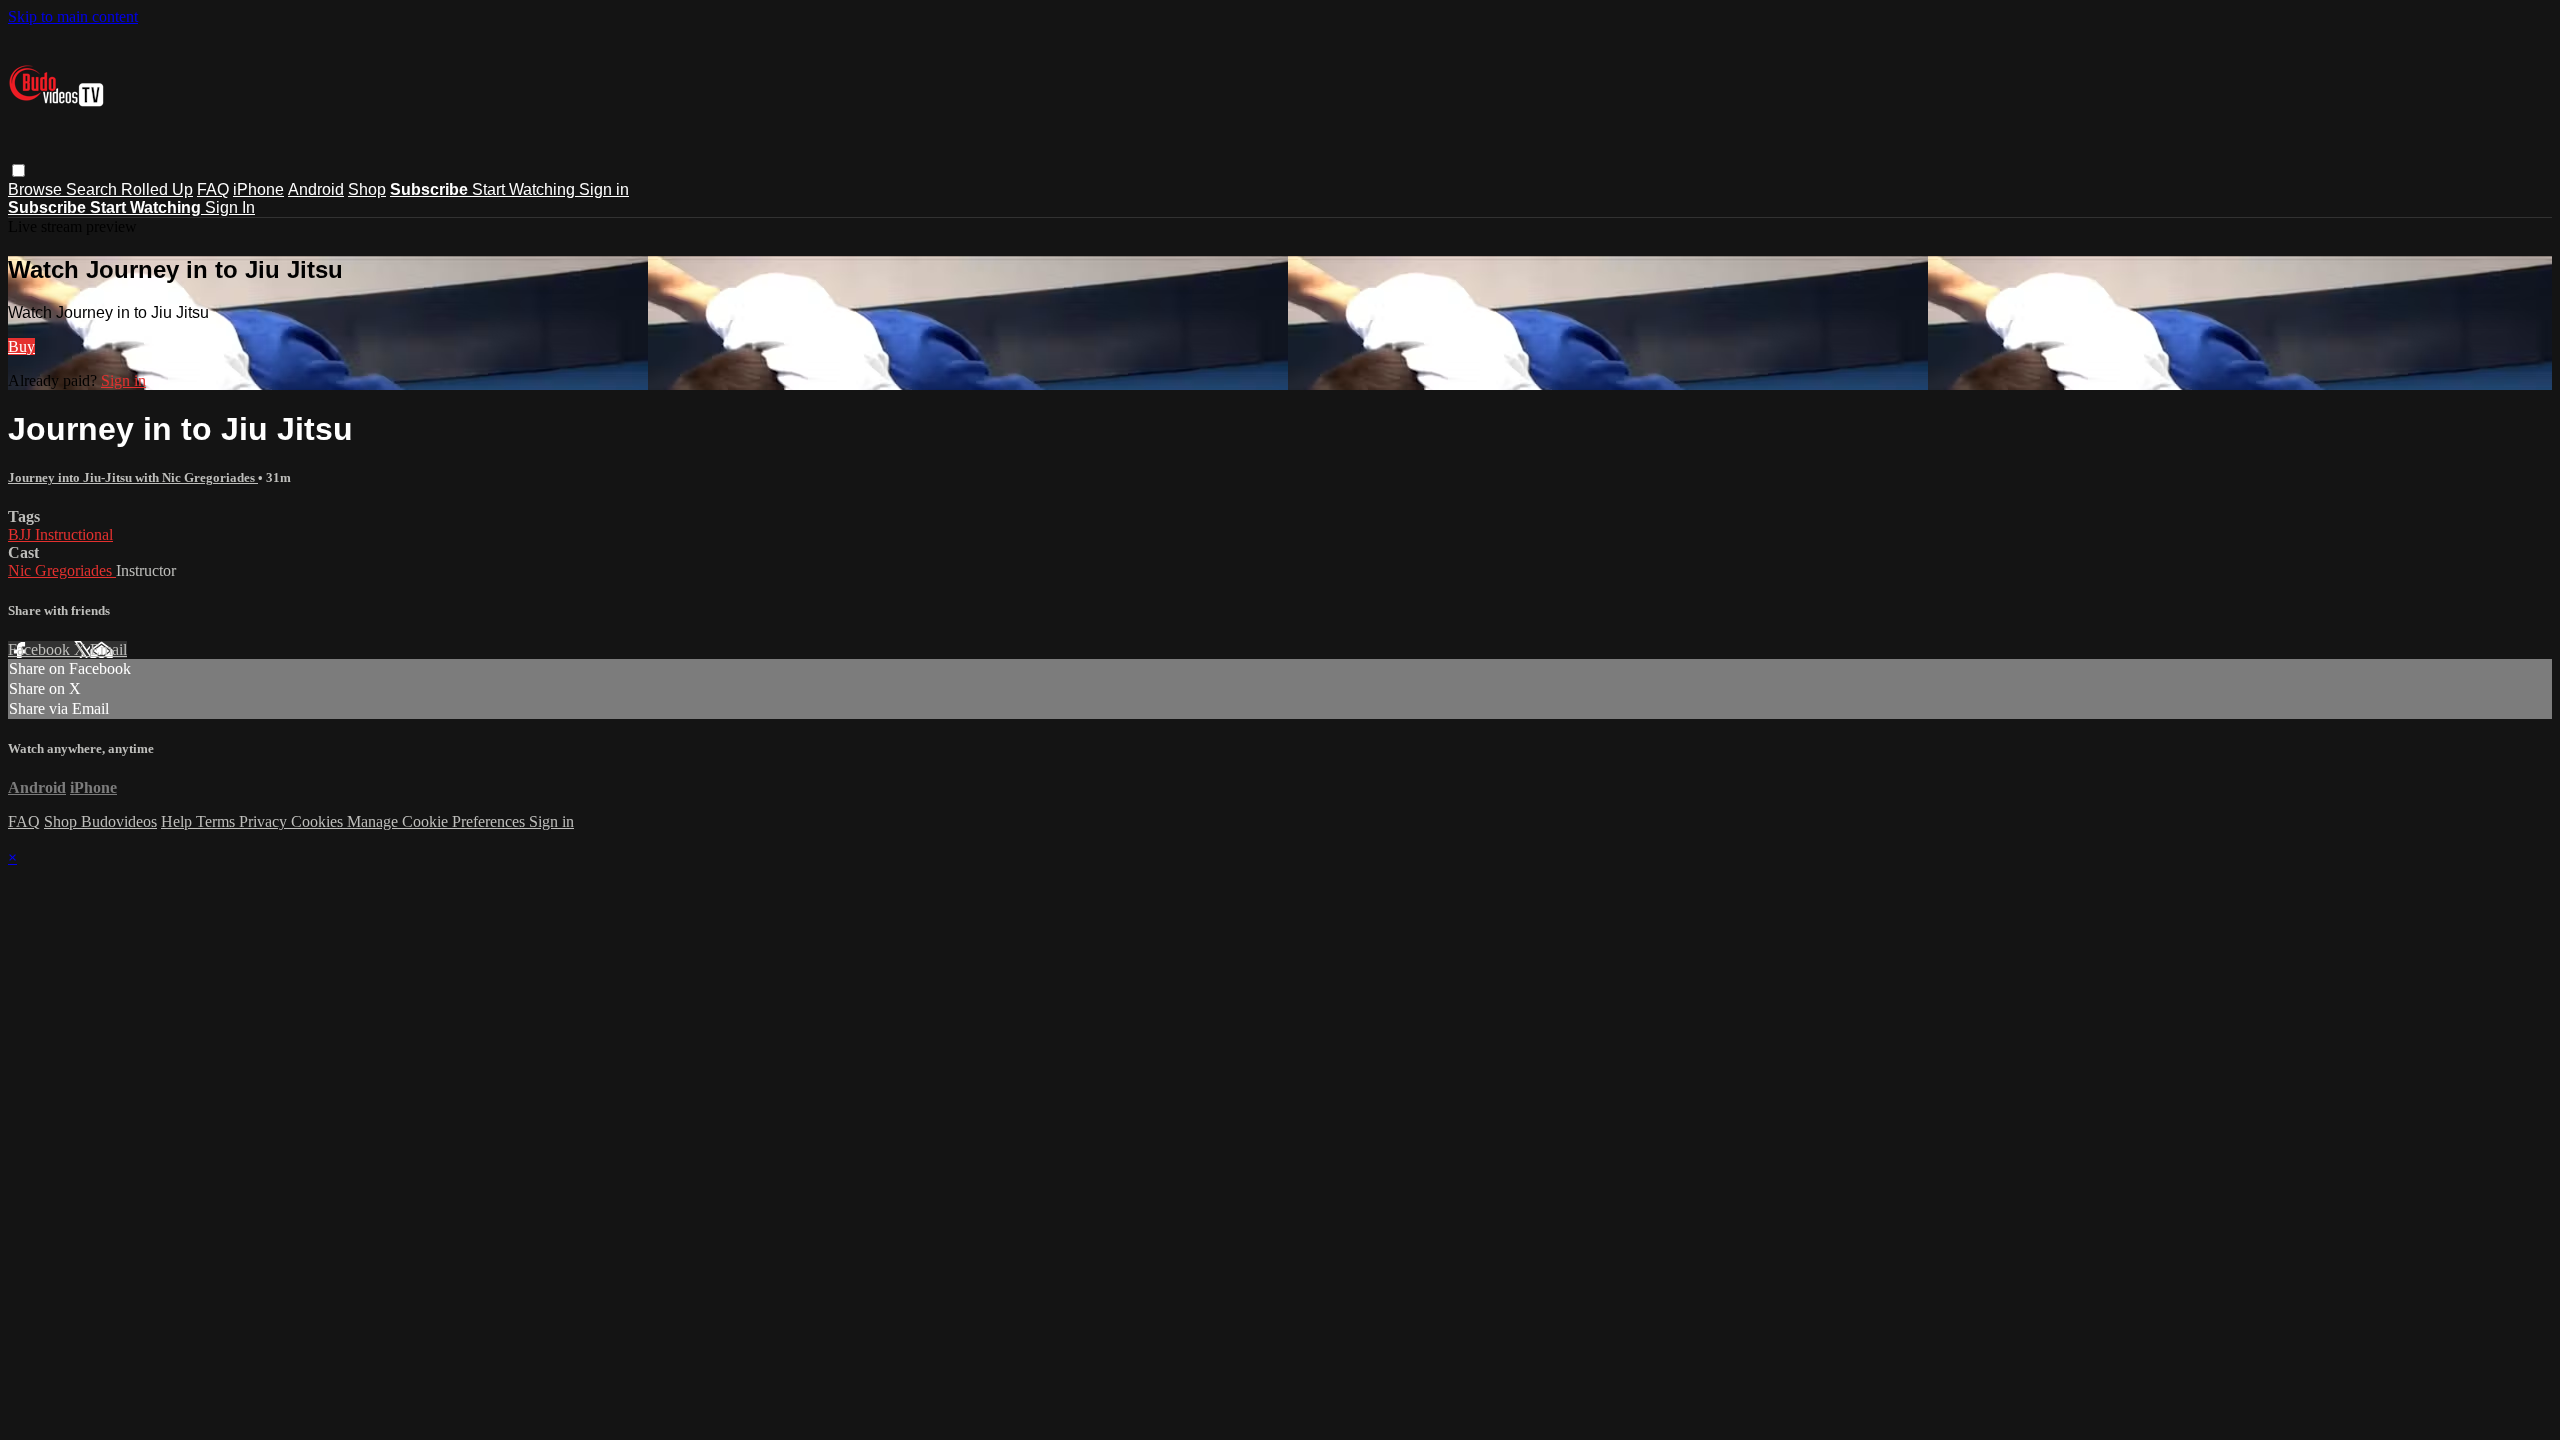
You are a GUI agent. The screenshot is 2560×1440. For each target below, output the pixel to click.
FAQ (213, 189)
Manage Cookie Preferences (438, 821)
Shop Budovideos (100, 821)
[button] (18, 170)
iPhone (258, 189)
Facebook (41, 649)
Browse (37, 189)
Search (93, 189)
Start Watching (525, 189)
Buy (21, 346)
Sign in (604, 189)
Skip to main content (73, 16)
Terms (217, 821)
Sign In (230, 207)
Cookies (319, 821)
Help (178, 821)
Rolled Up (157, 189)
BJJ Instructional (60, 534)
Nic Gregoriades (62, 570)
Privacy (265, 821)
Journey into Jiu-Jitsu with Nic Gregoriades (133, 477)
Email (108, 649)
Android (316, 189)
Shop (367, 189)
